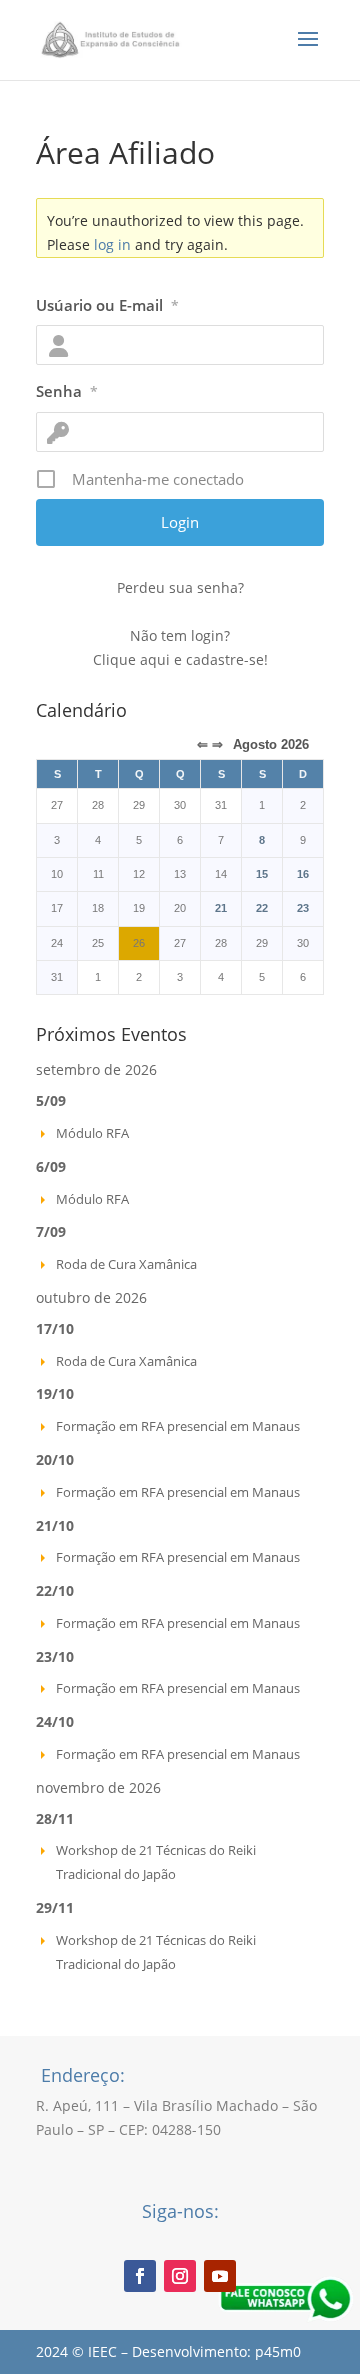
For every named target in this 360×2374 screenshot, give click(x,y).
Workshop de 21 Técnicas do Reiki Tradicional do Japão (156, 1862)
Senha (67, 391)
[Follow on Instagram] (180, 2276)
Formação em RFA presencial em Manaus (178, 1426)
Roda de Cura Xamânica (126, 1264)
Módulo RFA (92, 1133)
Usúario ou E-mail (107, 305)
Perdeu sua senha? (180, 587)
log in (112, 244)
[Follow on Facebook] (140, 2276)
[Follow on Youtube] (220, 2276)
